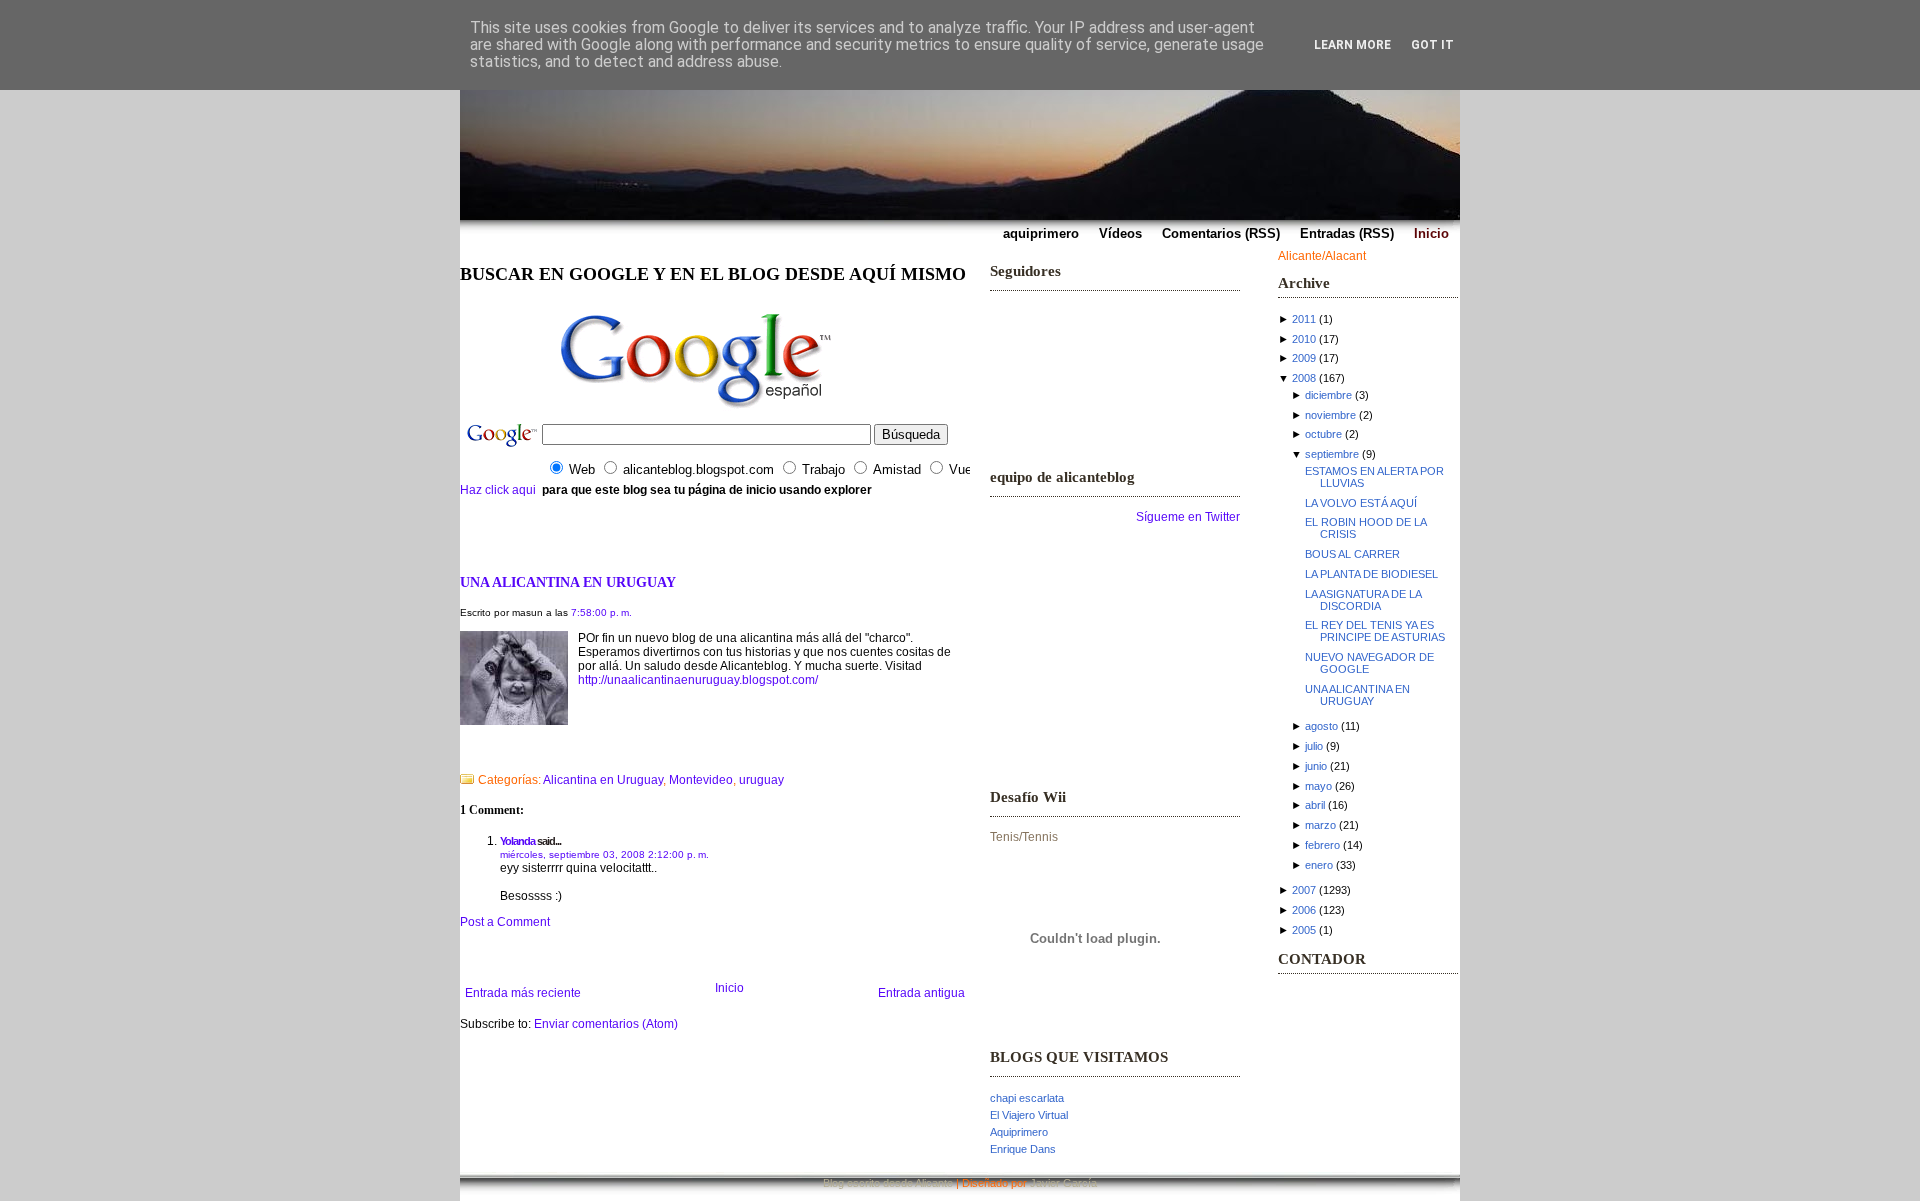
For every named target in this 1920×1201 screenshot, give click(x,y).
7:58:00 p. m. (601, 612)
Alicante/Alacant (1322, 256)
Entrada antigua (921, 993)
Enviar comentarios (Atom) (606, 1024)
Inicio (729, 988)
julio (1314, 746)
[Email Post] (461, 754)
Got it (1432, 45)
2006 (1304, 910)
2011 (1304, 319)
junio (1316, 766)
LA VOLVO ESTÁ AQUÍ (1361, 503)
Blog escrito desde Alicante (888, 1183)
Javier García (1063, 1183)
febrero (1322, 845)
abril (1315, 805)
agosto (1321, 726)
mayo (1318, 786)
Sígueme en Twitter (1188, 517)
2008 (1304, 378)
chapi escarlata (1027, 1098)
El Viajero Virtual (1029, 1115)
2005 (1304, 930)
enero (1319, 865)
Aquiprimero (1019, 1132)
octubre (1323, 434)
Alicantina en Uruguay (603, 780)
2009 (1304, 358)
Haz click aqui (498, 490)
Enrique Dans (1023, 1149)
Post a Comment (505, 922)
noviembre (1330, 415)
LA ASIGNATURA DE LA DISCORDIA (1363, 600)
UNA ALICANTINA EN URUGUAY (568, 582)
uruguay (761, 780)
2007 (1304, 890)
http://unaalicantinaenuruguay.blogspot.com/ (698, 680)
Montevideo (701, 780)
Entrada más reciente (523, 993)
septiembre (1332, 454)
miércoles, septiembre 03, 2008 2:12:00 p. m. (604, 854)
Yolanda (517, 841)
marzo (1320, 825)
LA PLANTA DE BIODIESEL (1371, 574)
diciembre (1328, 395)
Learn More (1352, 45)
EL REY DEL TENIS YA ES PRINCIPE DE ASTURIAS (1375, 631)
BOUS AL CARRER (1352, 554)
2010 (1304, 339)
